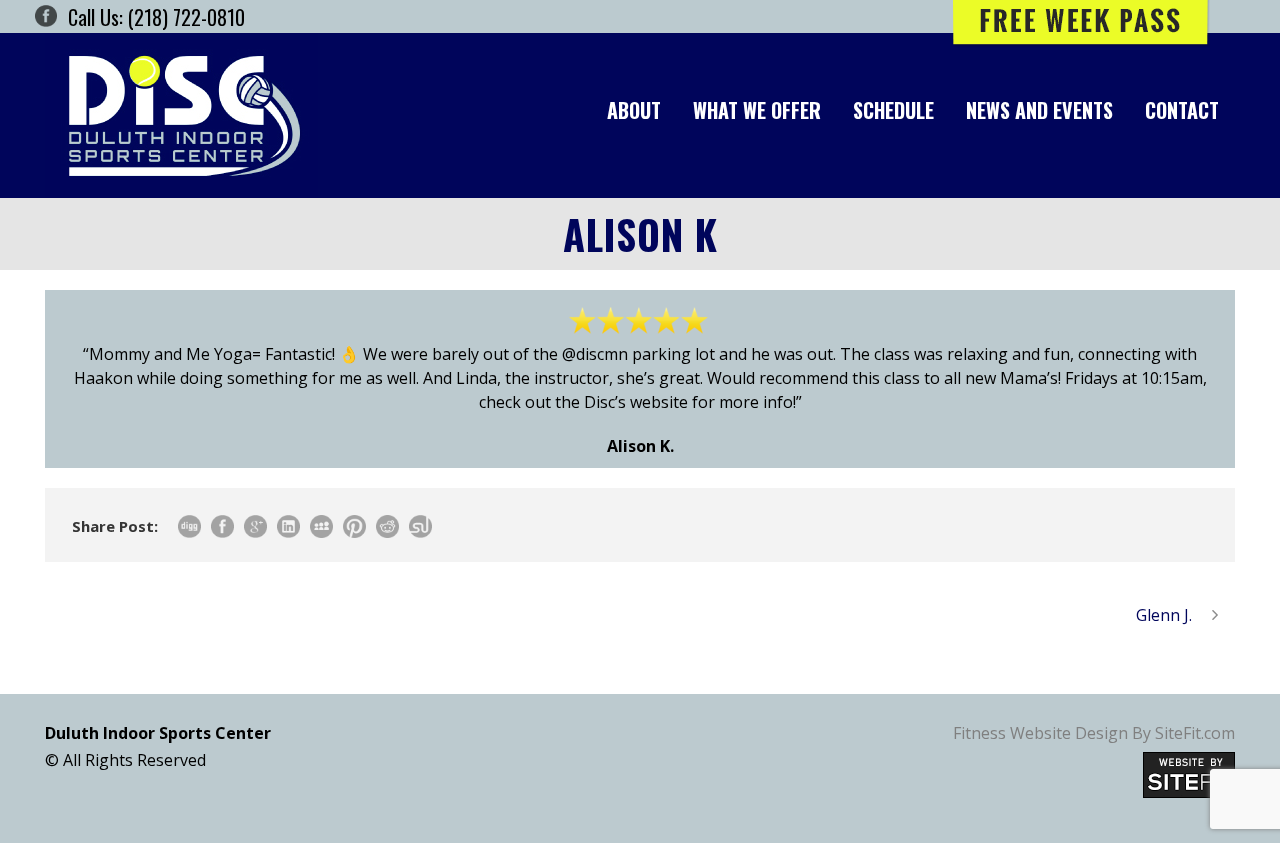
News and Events (1039, 110)
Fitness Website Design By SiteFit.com (1094, 733)
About (634, 110)
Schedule (893, 110)
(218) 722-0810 (186, 17)
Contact (1182, 110)
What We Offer (757, 110)
